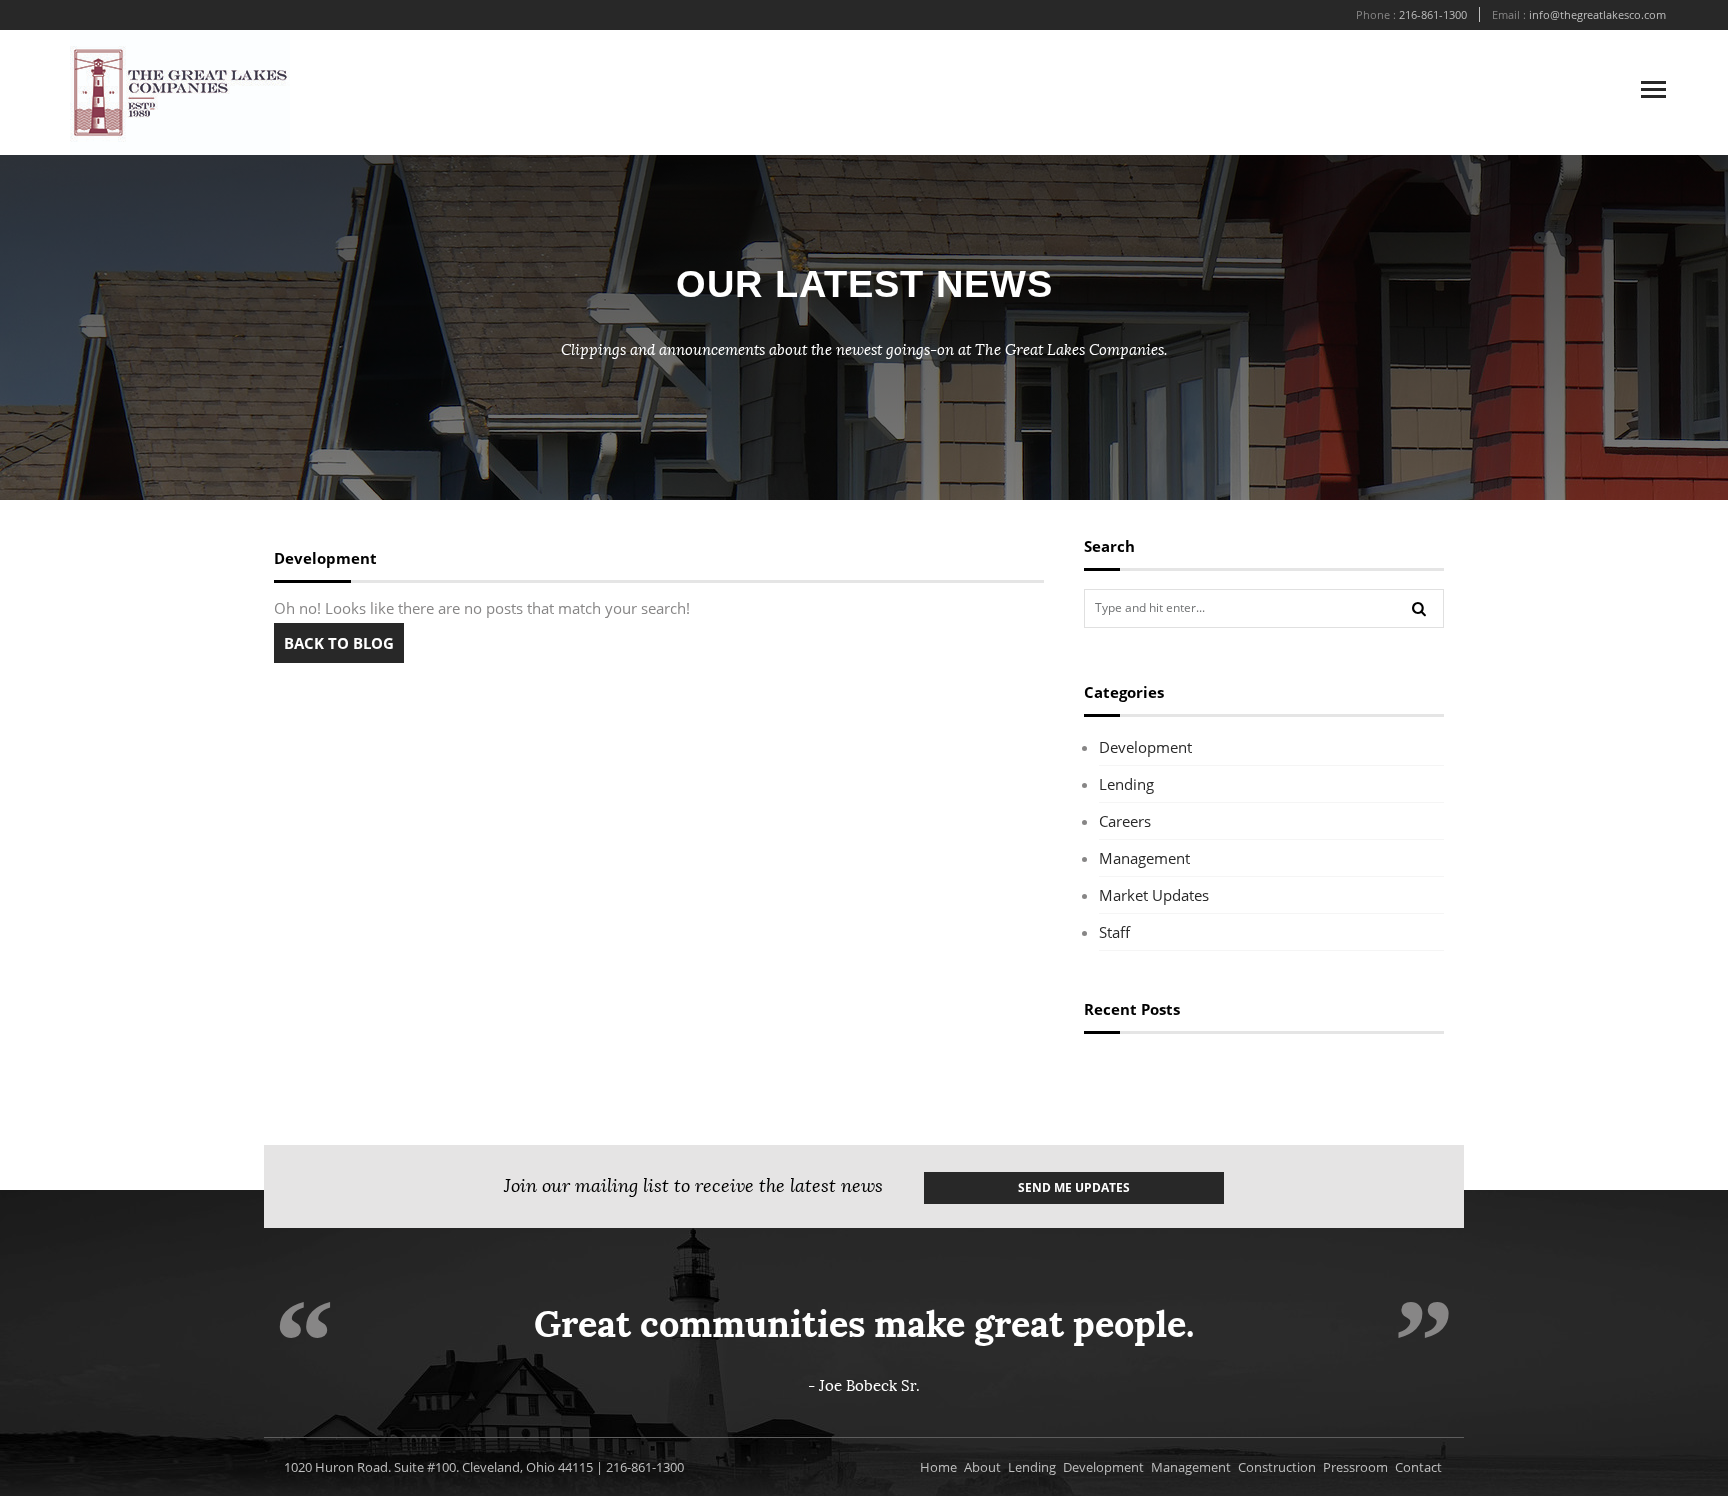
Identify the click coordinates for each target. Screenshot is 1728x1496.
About (982, 1467)
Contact (1418, 1467)
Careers (1125, 821)
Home (938, 1467)
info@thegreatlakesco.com (1597, 14)
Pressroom (1355, 1467)
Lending (1126, 784)
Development (1145, 747)
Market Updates (1154, 895)
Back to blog (339, 643)
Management (1144, 858)
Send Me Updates (1074, 1187)
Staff (1114, 932)
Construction (1277, 1467)
